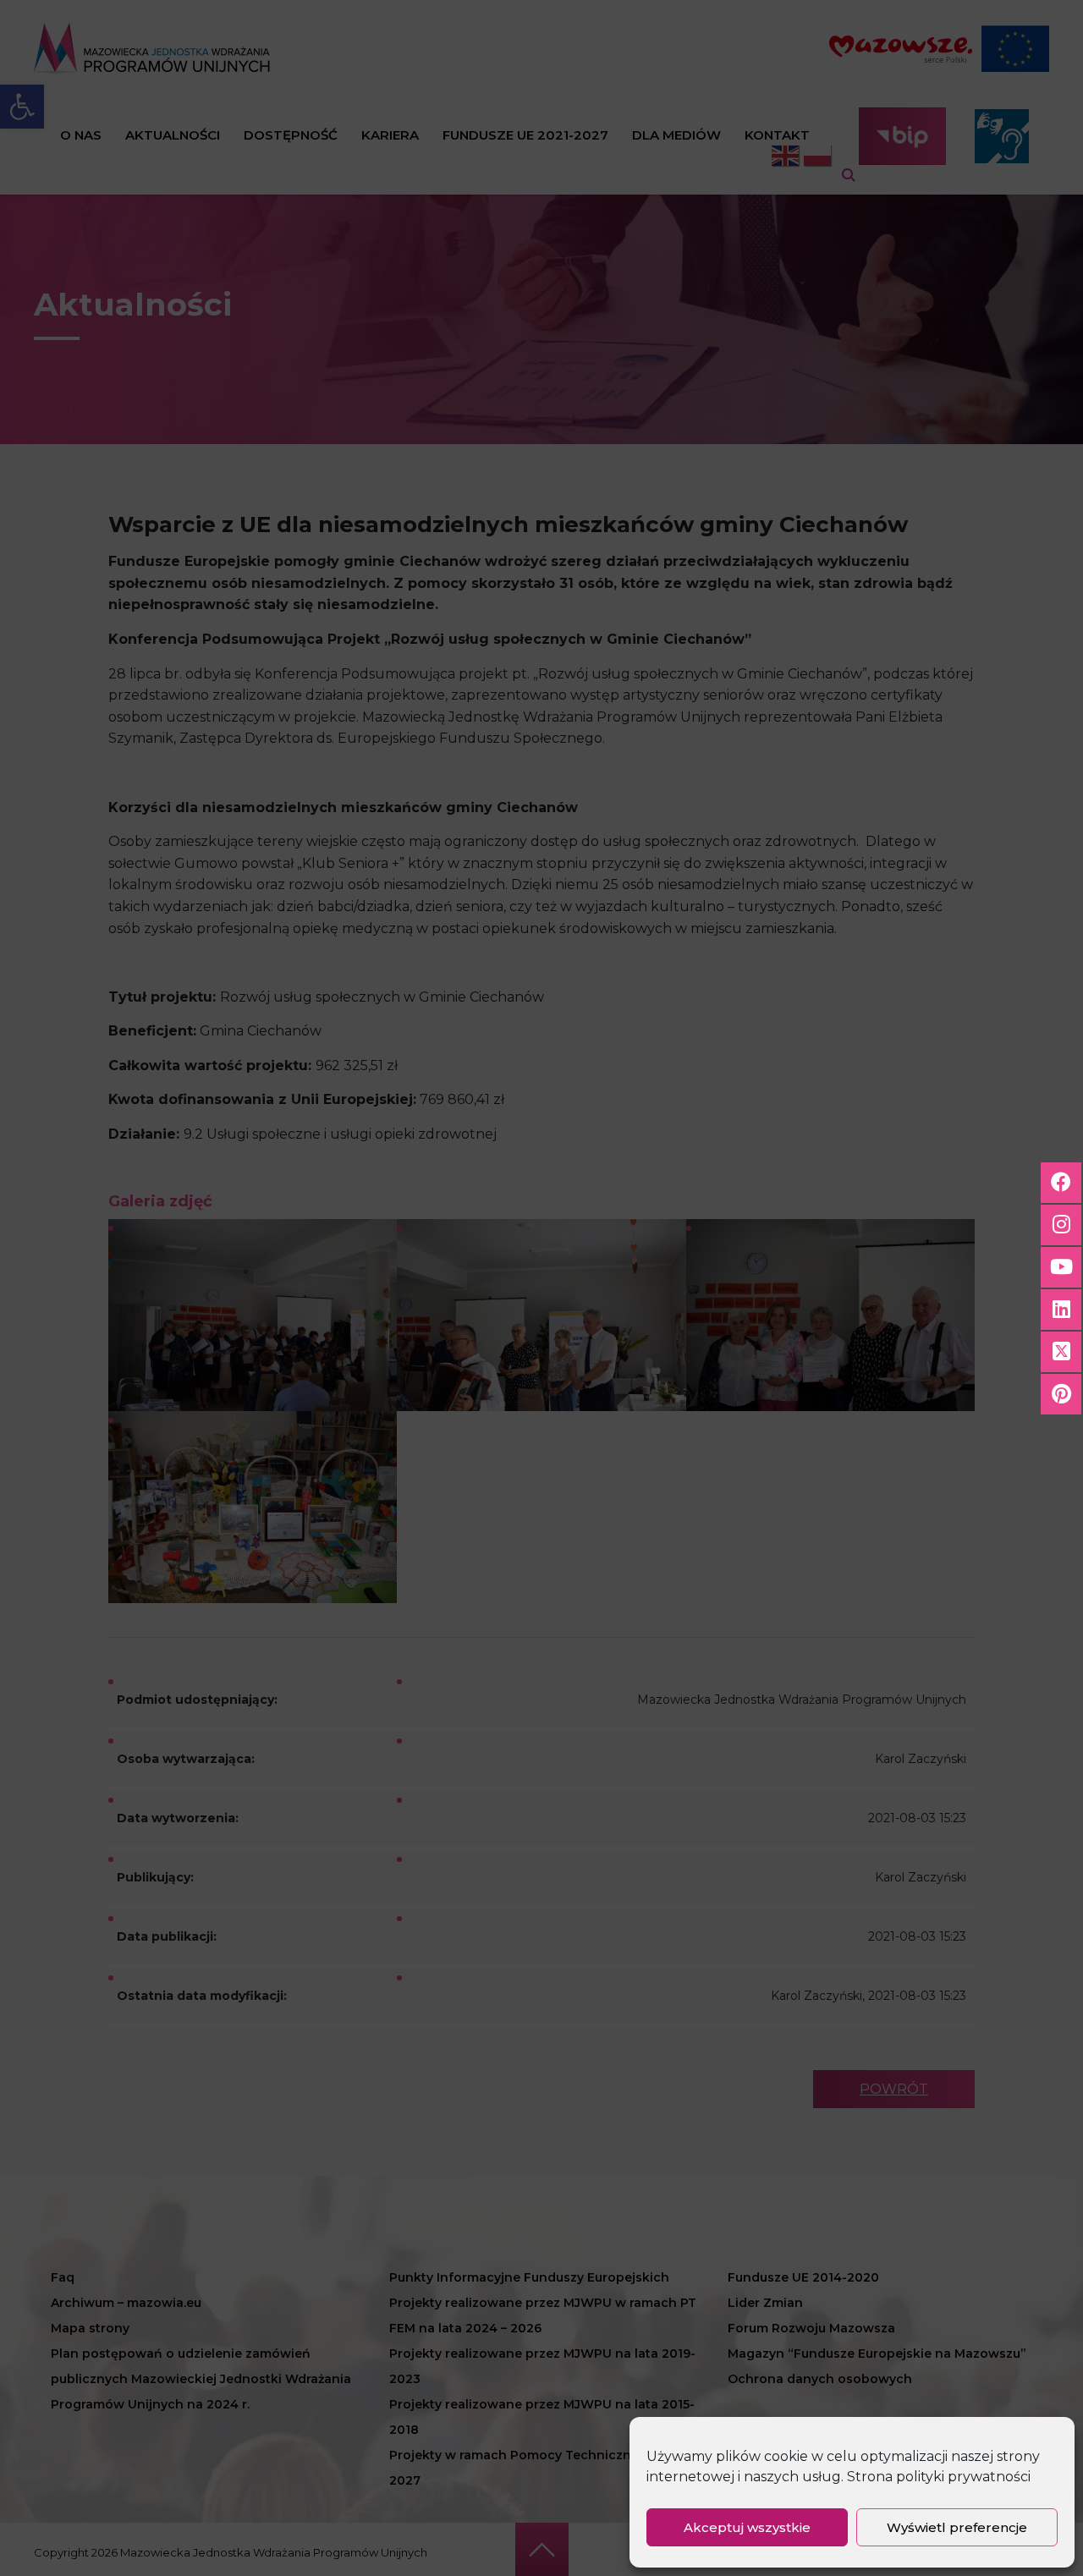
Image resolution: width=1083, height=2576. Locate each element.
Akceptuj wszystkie (747, 2527)
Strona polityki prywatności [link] (939, 2477)
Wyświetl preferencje (957, 2527)
